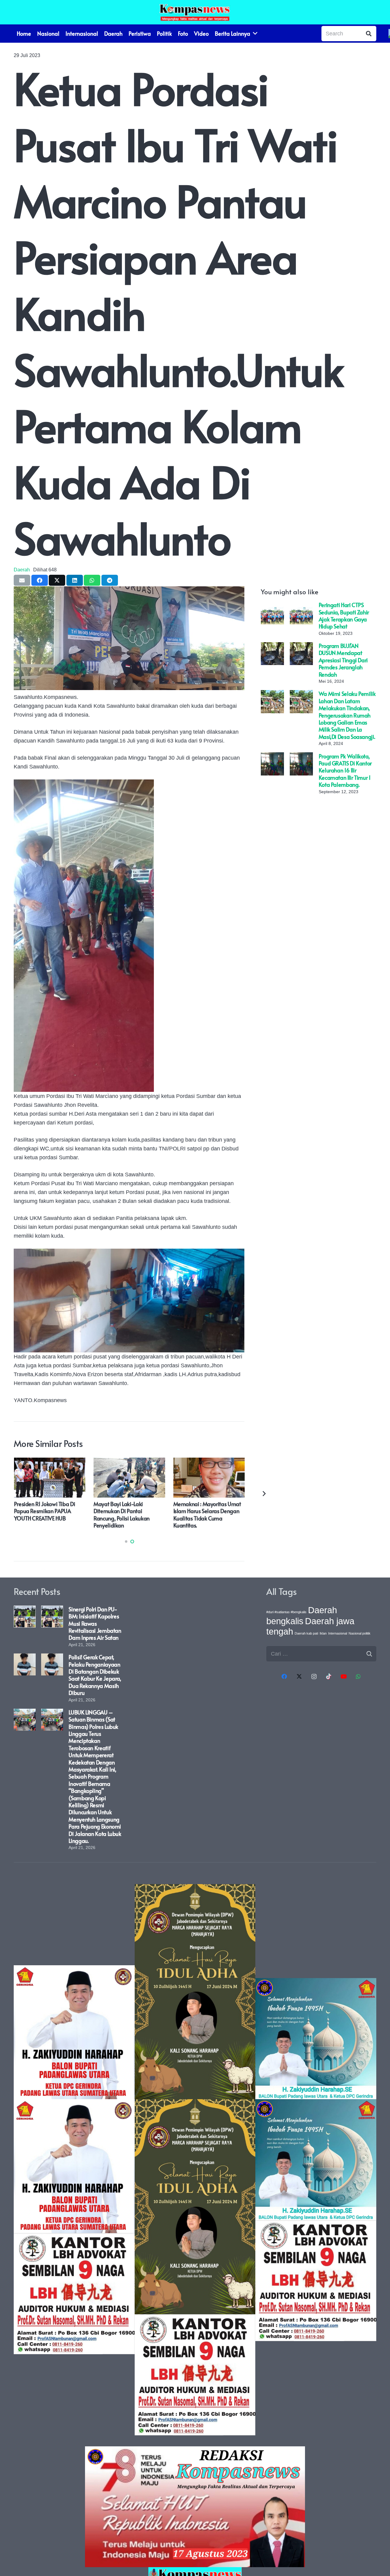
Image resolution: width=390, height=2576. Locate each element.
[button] (126, 1542)
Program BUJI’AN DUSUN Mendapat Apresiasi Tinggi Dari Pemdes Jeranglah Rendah (343, 660)
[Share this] (40, 580)
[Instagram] (314, 1677)
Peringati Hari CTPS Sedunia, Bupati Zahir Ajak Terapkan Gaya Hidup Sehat (344, 615)
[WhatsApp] (358, 1677)
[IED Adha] (195, 2160)
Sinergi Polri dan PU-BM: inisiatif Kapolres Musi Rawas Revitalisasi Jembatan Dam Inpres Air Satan (95, 1623)
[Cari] (369, 34)
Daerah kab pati (306, 1633)
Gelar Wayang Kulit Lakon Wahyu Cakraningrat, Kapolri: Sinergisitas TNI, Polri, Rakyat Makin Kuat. (128, 1515)
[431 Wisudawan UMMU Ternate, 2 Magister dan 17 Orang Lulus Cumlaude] (209, 1462)
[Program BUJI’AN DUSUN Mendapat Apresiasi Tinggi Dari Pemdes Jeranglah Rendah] (272, 646)
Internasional (338, 1633)
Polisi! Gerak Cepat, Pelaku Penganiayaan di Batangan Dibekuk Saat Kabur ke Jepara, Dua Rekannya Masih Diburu (95, 1675)
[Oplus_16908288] (195, 12)
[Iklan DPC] (74, 2160)
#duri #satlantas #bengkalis (286, 1612)
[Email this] (22, 580)
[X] (299, 1677)
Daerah (22, 570)
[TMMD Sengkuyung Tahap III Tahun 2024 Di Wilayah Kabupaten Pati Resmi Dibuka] (49, 1462)
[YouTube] (344, 1677)
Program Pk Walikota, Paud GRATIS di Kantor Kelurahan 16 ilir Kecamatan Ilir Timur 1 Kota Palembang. (345, 770)
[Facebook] (284, 1677)
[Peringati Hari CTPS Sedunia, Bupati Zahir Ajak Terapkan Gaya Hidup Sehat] (272, 606)
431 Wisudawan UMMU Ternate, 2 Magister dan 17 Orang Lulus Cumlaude (204, 1511)
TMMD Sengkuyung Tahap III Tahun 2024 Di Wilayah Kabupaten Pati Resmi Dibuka (49, 1511)
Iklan (323, 1633)
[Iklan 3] (316, 2160)
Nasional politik (360, 1633)
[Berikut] (264, 1493)
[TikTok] (329, 1677)
